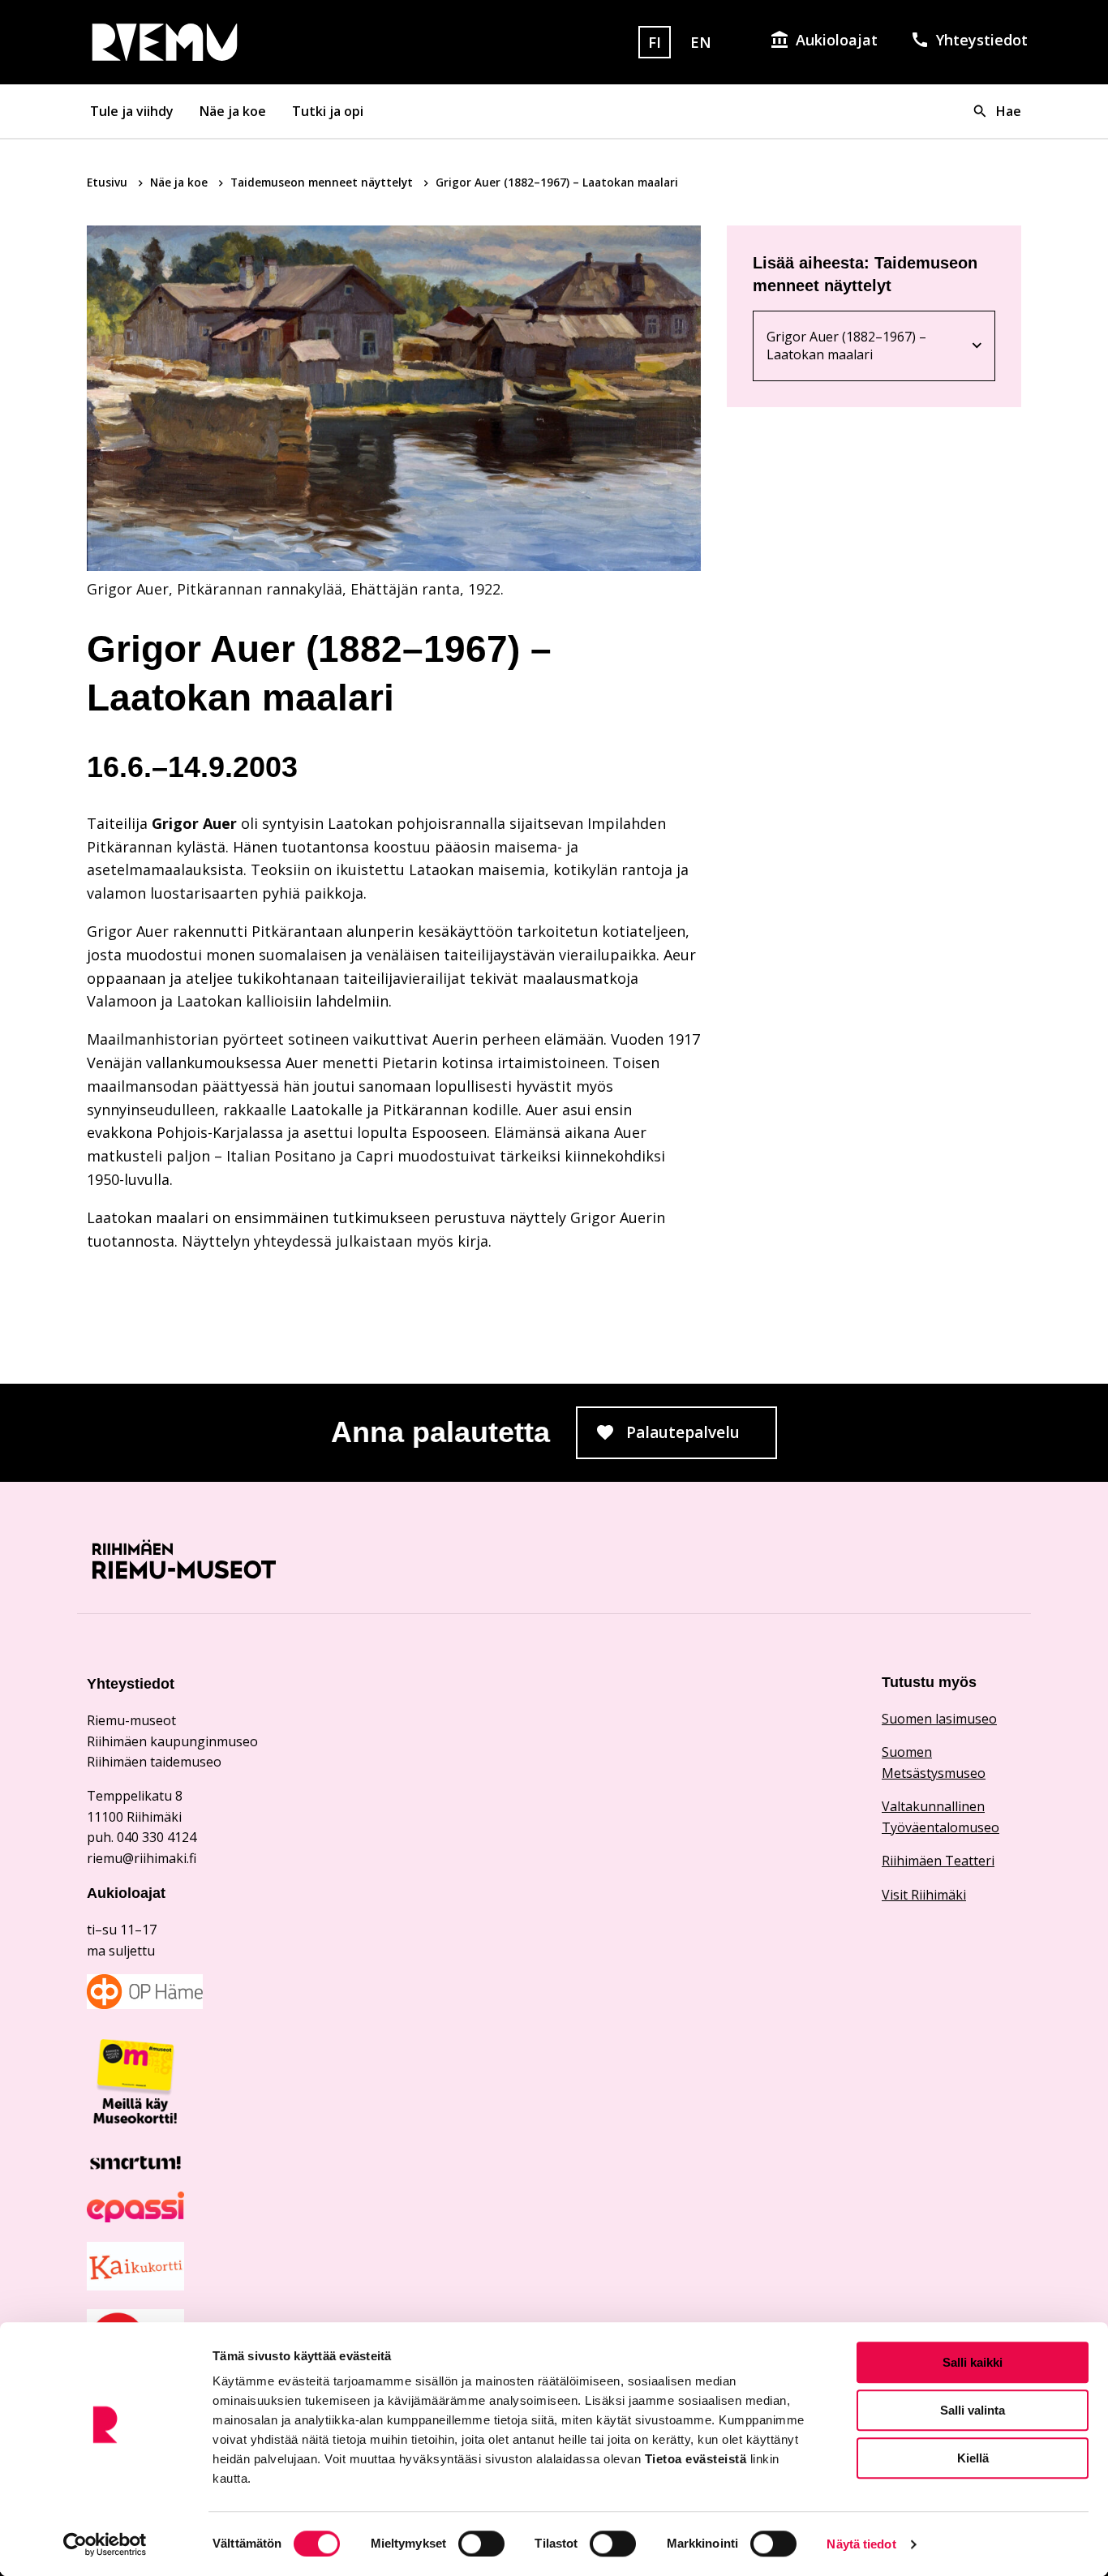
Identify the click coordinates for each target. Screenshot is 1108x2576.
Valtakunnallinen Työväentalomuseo (941, 1817)
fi (655, 42)
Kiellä (973, 2458)
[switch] (481, 2544)
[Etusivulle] (236, 42)
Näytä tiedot (861, 2544)
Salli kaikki (973, 2362)
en (701, 42)
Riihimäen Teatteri (938, 1861)
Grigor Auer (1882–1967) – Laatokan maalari (855, 346)
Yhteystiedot (982, 40)
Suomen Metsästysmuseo (934, 1762)
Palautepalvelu (702, 1437)
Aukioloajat (837, 40)
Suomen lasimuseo (939, 1719)
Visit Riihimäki (924, 1895)
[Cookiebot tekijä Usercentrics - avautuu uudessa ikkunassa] (105, 2544)
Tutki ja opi (328, 111)
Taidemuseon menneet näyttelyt (323, 182)
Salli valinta (973, 2410)
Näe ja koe (233, 111)
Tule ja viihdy (132, 111)
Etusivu (109, 182)
